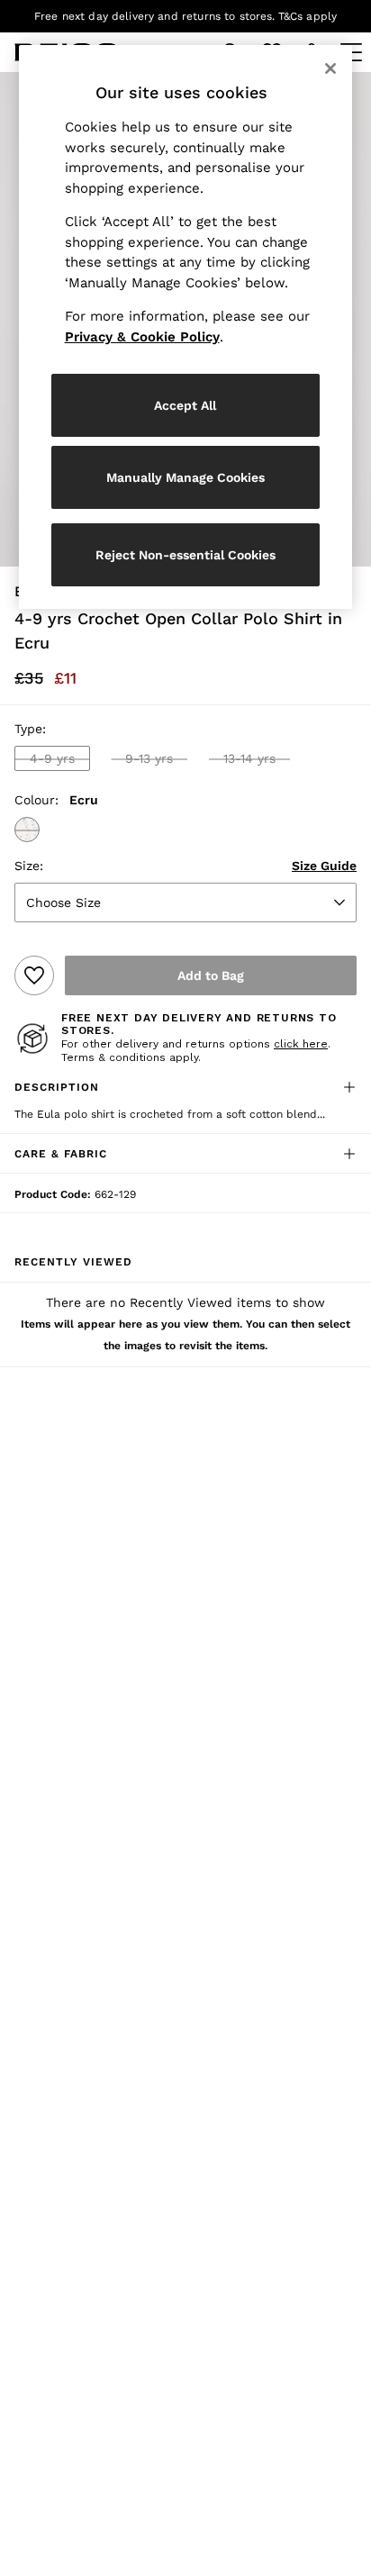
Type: (30, 729)
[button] (27, 830)
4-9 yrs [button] (52, 758)
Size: (29, 866)
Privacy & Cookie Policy (142, 337)
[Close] (330, 68)
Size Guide (324, 866)
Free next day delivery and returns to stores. (155, 16)
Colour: (36, 800)
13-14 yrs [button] (249, 758)
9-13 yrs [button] (149, 758)
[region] (186, 327)
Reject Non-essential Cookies (185, 555)
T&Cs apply (308, 16)
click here (301, 1044)
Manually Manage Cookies (185, 477)
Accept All (185, 405)
